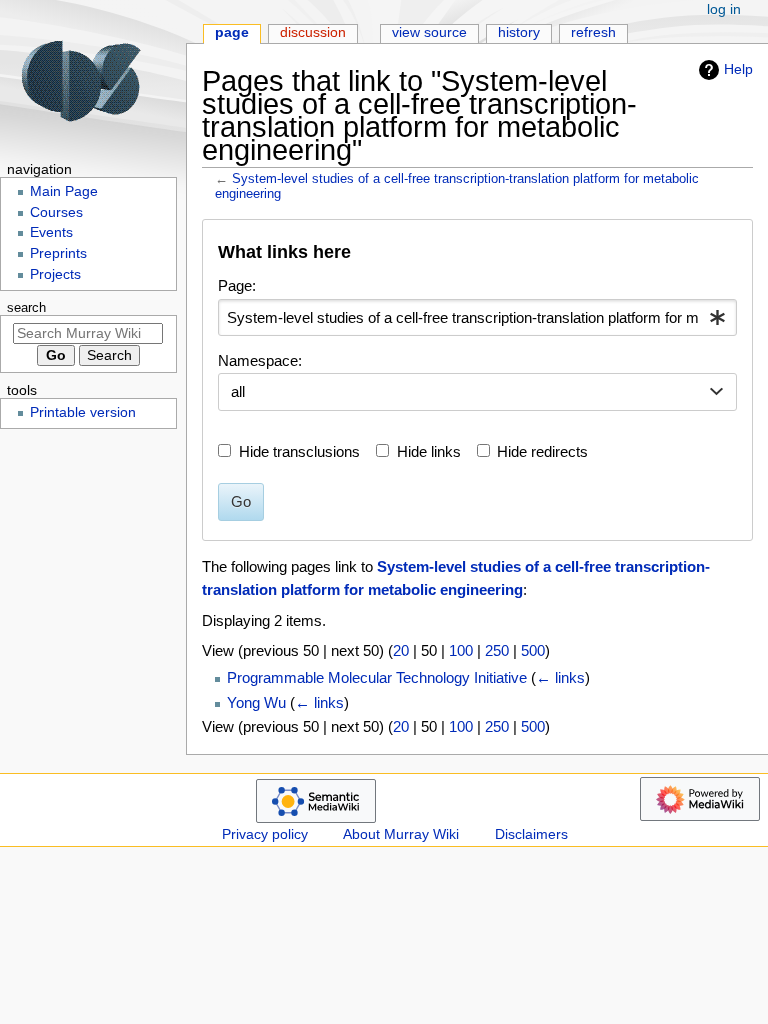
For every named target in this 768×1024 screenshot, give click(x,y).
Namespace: (260, 360)
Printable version (83, 412)
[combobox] (477, 318)
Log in (724, 9)
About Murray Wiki (401, 834)
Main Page (64, 191)
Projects (55, 274)
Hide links (429, 451)
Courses (56, 212)
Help (738, 69)
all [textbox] (238, 391)
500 (533, 650)
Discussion (313, 32)
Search (26, 308)
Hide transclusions (299, 451)
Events (51, 232)
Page (232, 32)
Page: (237, 285)
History (519, 32)
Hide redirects (542, 451)
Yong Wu (256, 702)
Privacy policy (265, 834)
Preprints (58, 253)
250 (497, 650)
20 (401, 650)
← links (560, 677)
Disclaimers (531, 834)
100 (461, 650)
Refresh (593, 32)
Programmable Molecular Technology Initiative (377, 677)
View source (429, 32)
